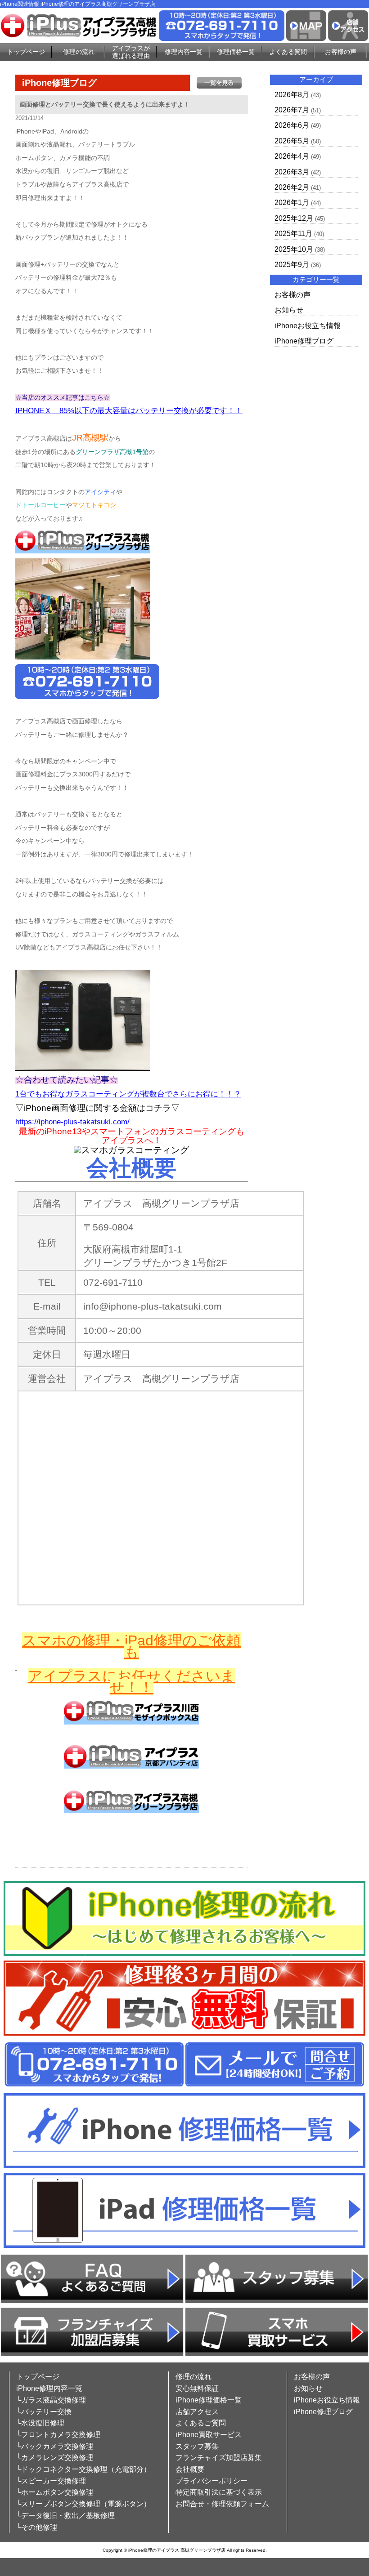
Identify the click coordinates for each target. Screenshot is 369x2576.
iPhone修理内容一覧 (49, 2388)
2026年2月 (292, 187)
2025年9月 (292, 265)
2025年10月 (294, 249)
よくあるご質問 (201, 2423)
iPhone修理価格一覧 (209, 2400)
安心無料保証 (197, 2388)
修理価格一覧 (236, 52)
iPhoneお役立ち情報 (308, 326)
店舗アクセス (197, 2412)
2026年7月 (292, 110)
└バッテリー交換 (44, 2412)
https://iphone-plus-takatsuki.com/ (72, 1122)
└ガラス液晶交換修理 (51, 2400)
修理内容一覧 (184, 52)
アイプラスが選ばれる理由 (131, 52)
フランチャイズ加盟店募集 (219, 2458)
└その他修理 (37, 2527)
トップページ (26, 52)
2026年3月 (292, 172)
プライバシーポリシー (211, 2481)
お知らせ (289, 310)
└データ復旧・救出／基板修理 (65, 2516)
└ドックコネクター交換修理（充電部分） (83, 2469)
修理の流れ (79, 52)
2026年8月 (292, 95)
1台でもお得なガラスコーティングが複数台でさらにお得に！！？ (128, 1094)
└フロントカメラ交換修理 (58, 2435)
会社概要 (190, 2469)
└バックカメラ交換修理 (55, 2446)
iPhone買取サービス (209, 2435)
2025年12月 (294, 218)
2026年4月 (292, 156)
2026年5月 (292, 141)
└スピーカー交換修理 (51, 2481)
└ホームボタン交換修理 (55, 2492)
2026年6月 (292, 125)
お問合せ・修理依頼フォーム (222, 2504)
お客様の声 (341, 52)
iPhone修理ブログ (304, 341)
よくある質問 (288, 52)
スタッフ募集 (197, 2446)
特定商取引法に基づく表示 (219, 2492)
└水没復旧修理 (40, 2423)
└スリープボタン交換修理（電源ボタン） (83, 2504)
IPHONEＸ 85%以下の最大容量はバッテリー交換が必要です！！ (129, 411)
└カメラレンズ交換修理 (55, 2458)
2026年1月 (292, 203)
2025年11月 (293, 234)
